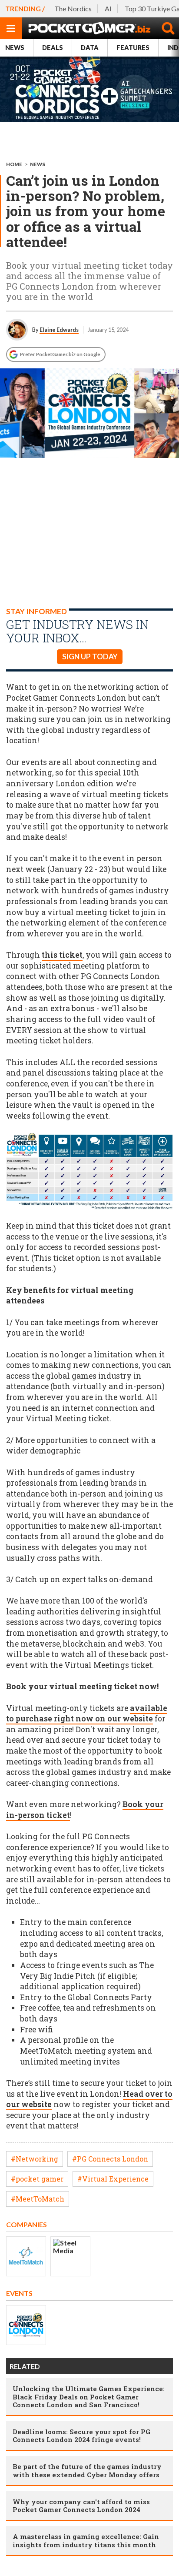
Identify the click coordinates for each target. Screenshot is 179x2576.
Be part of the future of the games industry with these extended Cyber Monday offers (87, 2470)
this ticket (62, 955)
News (15, 48)
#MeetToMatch (38, 2199)
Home (14, 164)
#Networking (35, 2159)
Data (90, 48)
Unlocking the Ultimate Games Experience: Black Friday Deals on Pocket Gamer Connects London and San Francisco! (89, 2396)
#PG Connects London (110, 2159)
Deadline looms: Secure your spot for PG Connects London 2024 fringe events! (81, 2436)
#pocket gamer (37, 2179)
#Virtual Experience (113, 2179)
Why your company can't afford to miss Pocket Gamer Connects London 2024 (81, 2506)
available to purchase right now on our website (87, 1714)
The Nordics (73, 8)
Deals (53, 48)
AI (108, 8)
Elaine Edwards (59, 330)
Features (133, 48)
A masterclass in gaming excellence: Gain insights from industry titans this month (86, 2540)
